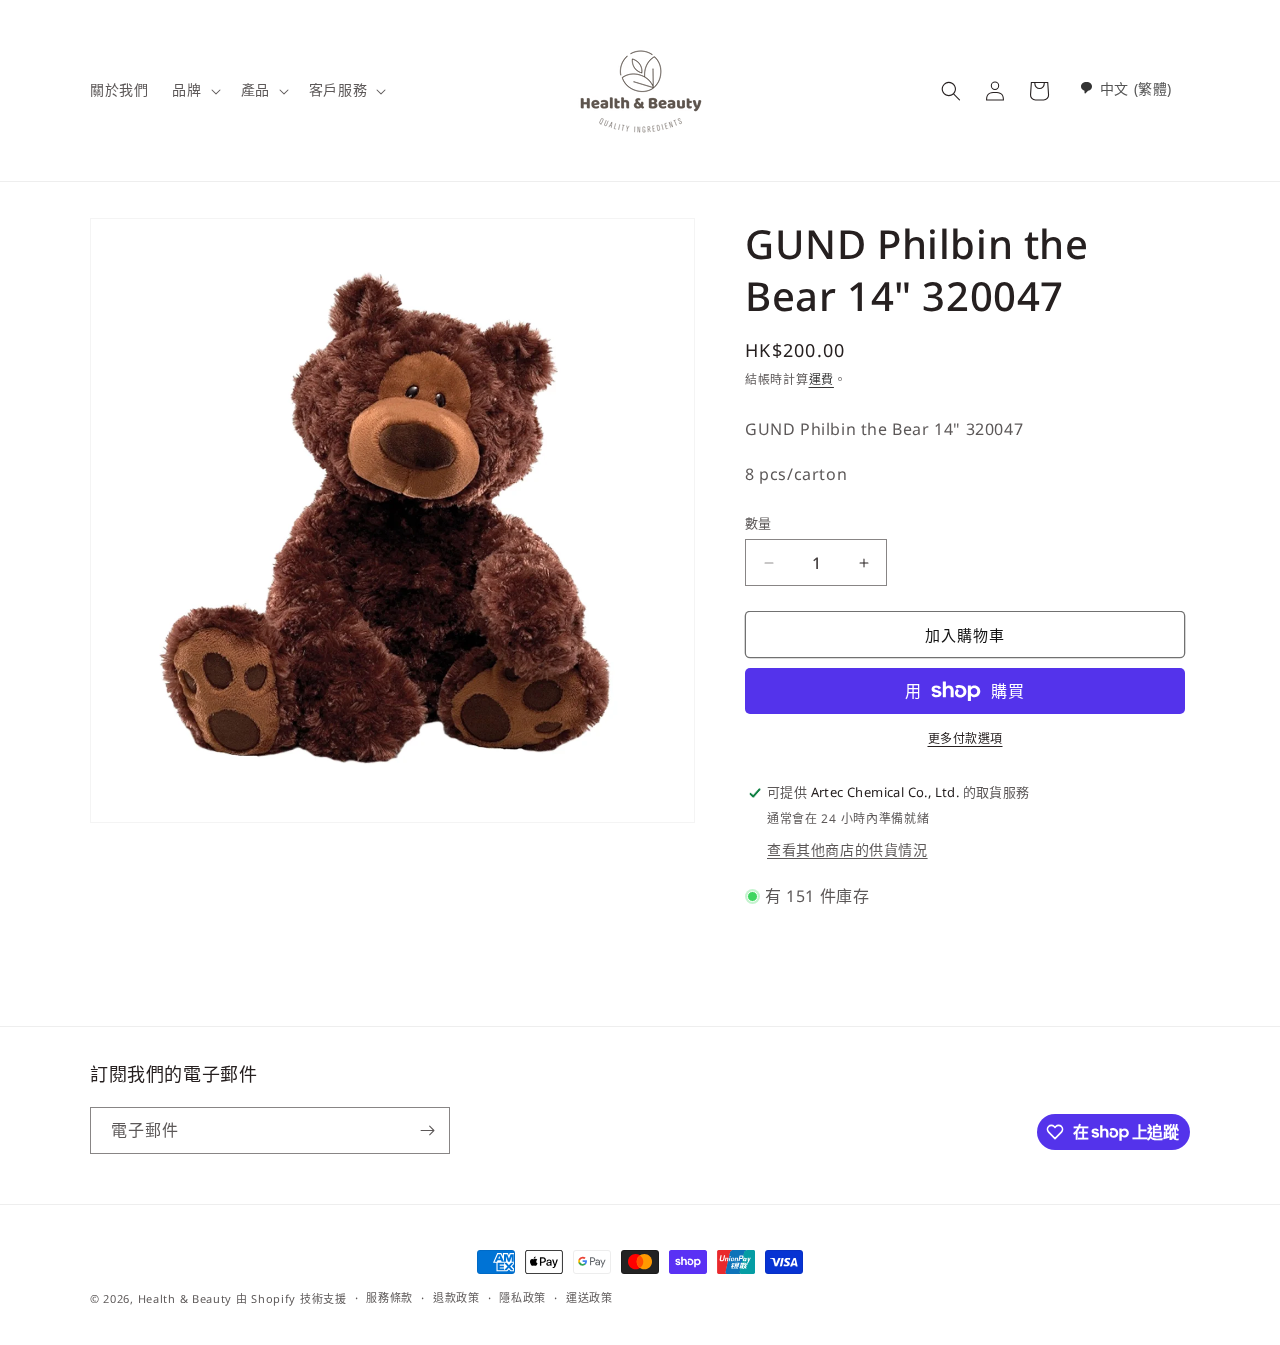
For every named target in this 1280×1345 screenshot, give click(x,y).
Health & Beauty (185, 1298)
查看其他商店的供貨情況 (847, 849)
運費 (821, 379)
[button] (194, 90)
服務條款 (389, 1297)
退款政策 (456, 1297)
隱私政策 (522, 1297)
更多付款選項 (965, 738)
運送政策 (589, 1297)
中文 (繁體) (1136, 88)
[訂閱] (427, 1130)
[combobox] (1125, 88)
